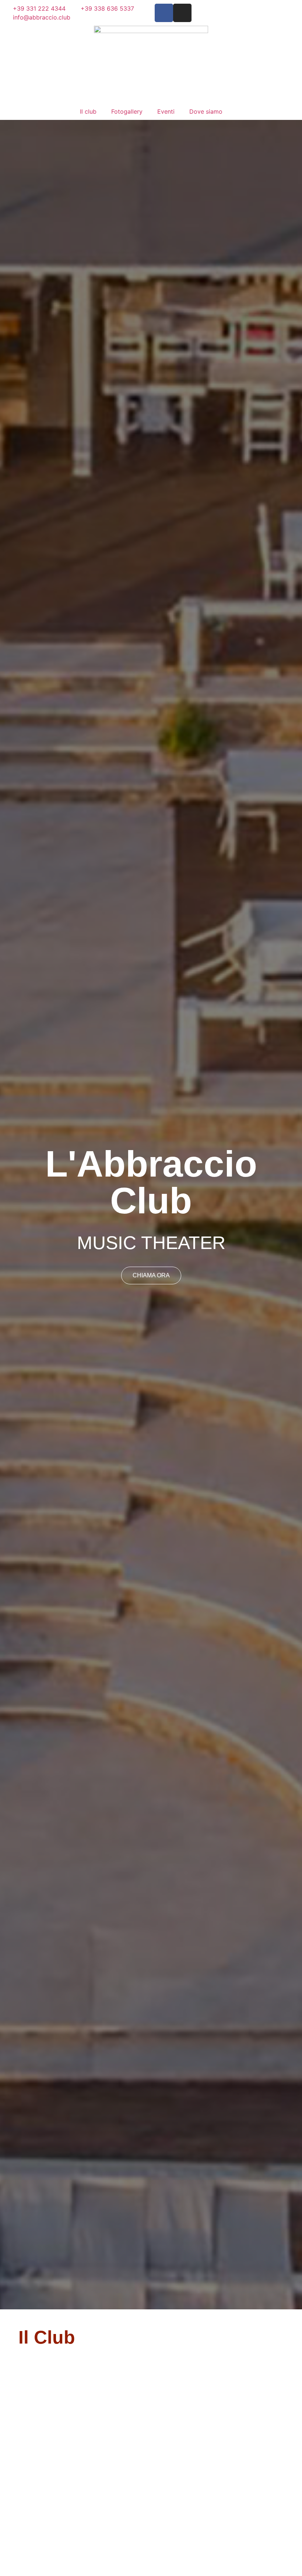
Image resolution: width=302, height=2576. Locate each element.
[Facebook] (164, 13)
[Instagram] (182, 13)
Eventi (166, 111)
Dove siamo (206, 111)
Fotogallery (127, 111)
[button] (7, 1215)
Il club (88, 111)
